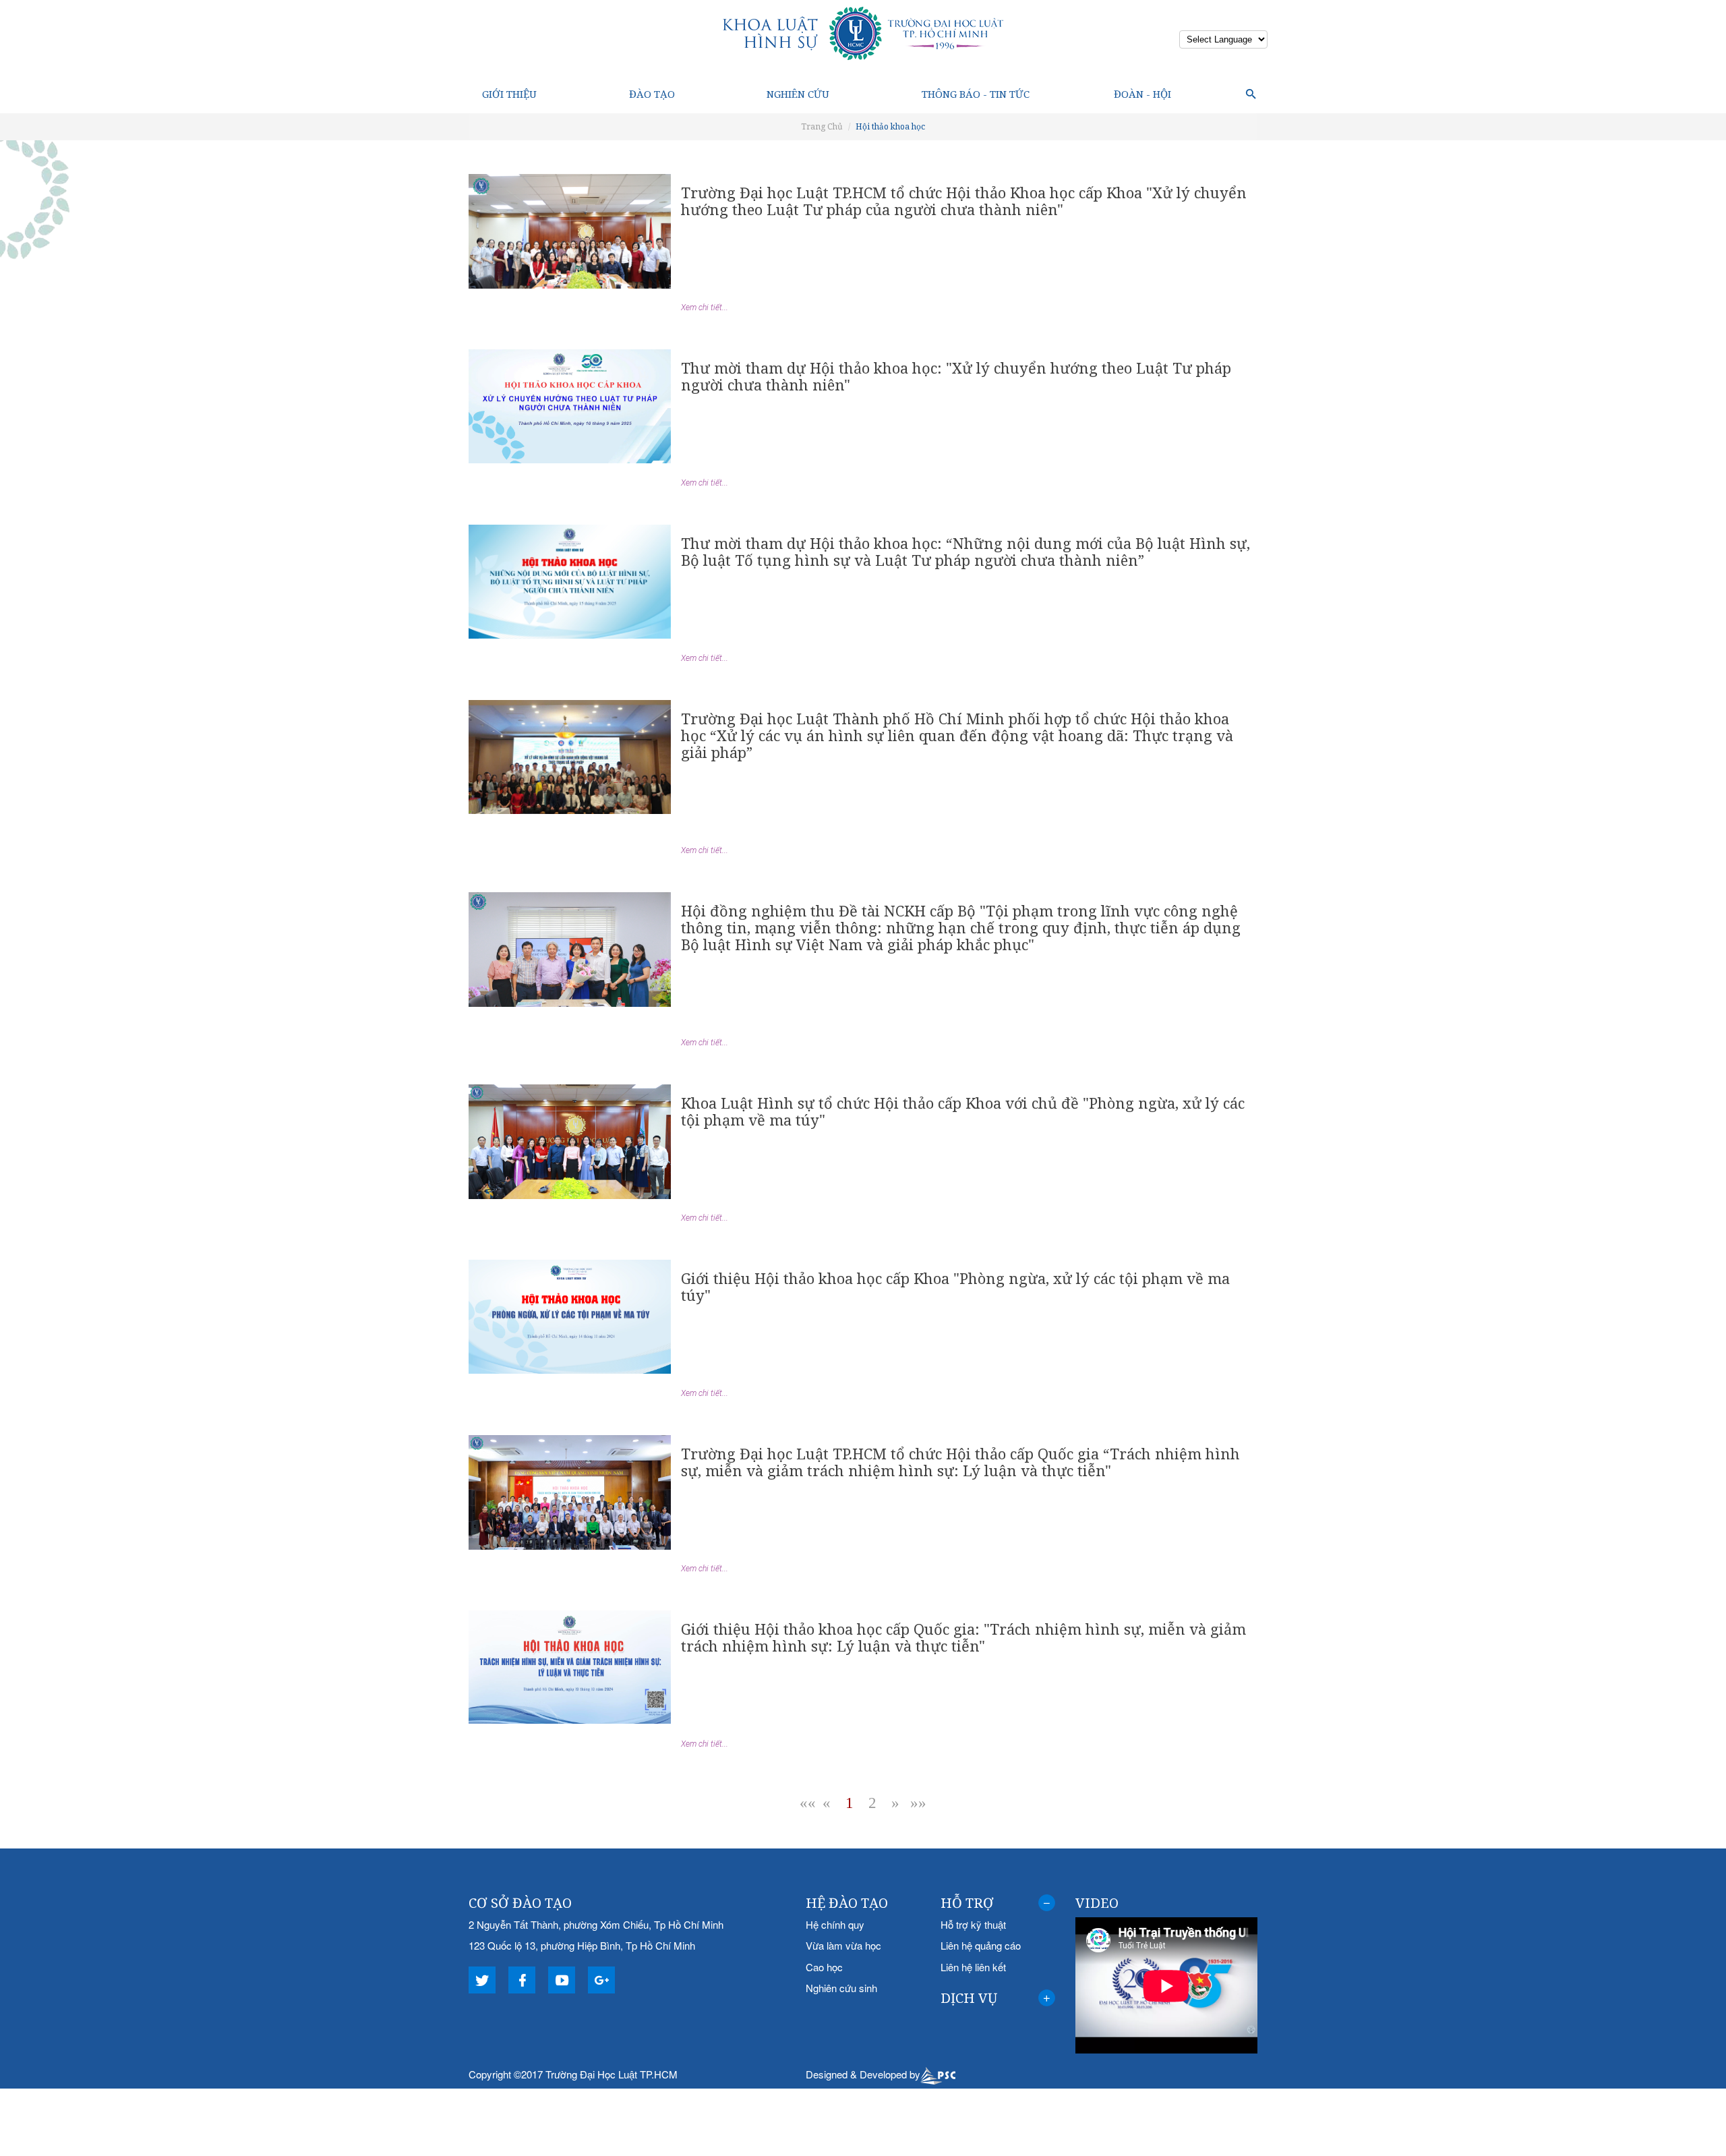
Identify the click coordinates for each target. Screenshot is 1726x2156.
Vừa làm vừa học (843, 1945)
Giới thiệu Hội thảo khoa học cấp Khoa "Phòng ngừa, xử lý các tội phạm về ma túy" (955, 1286)
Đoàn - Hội (1142, 94)
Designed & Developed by (863, 2074)
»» (918, 1803)
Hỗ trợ (967, 1903)
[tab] (998, 1903)
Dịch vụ (969, 1998)
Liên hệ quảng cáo (981, 1945)
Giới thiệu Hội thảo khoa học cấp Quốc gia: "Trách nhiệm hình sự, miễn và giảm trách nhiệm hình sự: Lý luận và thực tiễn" (963, 1637)
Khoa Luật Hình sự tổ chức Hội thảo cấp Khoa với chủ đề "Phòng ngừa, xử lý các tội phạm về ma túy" (963, 1111)
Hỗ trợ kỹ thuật (973, 1924)
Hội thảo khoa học (890, 126)
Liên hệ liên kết (973, 1967)
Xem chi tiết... (705, 308)
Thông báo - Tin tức (976, 94)
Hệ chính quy (835, 1924)
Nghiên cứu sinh (841, 1988)
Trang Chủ (822, 126)
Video (1097, 1903)
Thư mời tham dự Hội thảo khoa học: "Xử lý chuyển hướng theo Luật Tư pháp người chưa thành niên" (956, 376)
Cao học (824, 1967)
